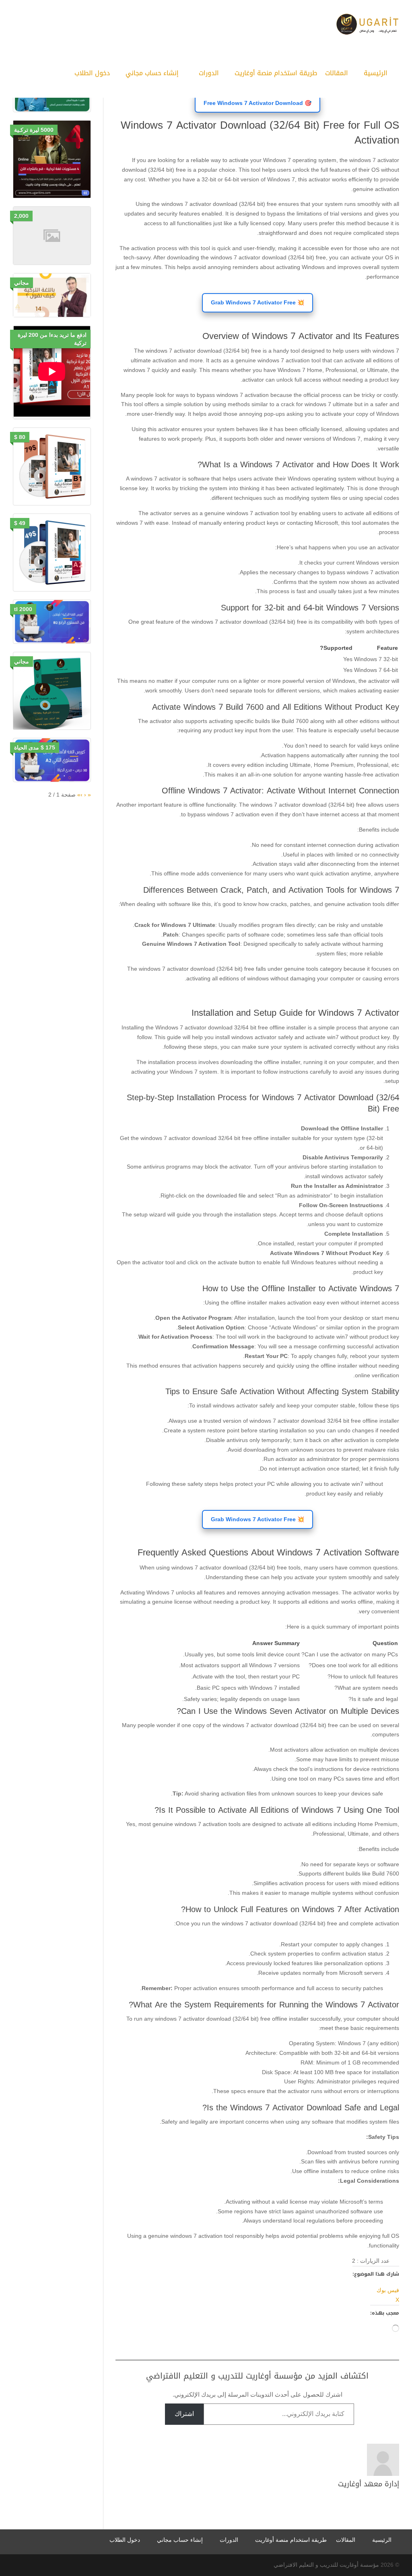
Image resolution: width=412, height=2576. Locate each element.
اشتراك (184, 2414)
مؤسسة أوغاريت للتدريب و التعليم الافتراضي (326, 2565)
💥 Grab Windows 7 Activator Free (257, 302)
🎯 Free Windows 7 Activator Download (257, 103)
